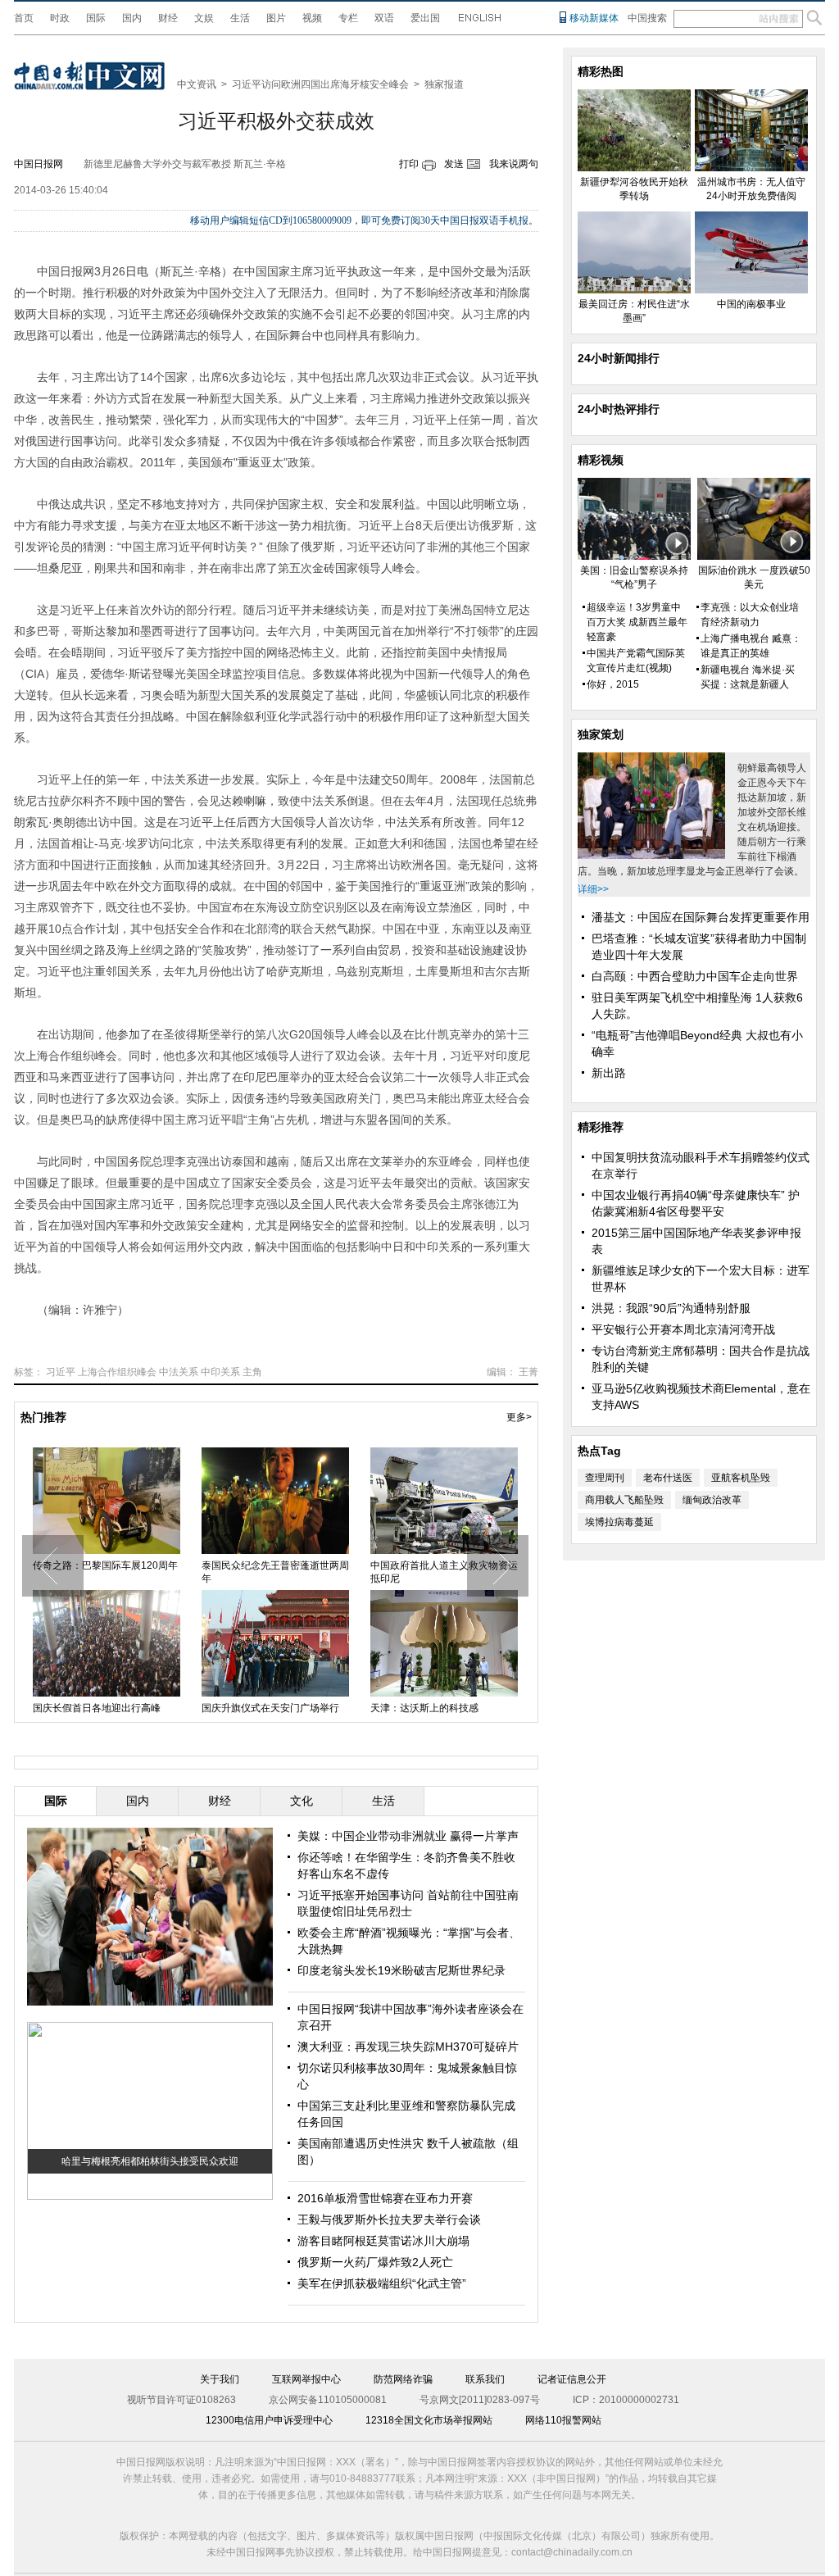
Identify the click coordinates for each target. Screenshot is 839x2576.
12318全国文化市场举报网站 (429, 2420)
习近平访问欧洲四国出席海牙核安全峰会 (320, 84)
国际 (96, 18)
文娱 (204, 18)
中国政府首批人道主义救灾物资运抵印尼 (444, 1572)
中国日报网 (39, 164)
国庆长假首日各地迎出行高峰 (97, 1708)
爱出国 (425, 18)
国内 (132, 18)
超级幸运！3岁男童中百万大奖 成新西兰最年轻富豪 (637, 622)
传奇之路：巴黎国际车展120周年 (105, 1565)
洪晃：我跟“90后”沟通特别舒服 (671, 1308)
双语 (384, 18)
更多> (519, 1417)
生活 (240, 18)
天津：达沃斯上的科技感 (424, 1708)
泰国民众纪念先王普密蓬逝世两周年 (275, 1572)
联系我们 (485, 2379)
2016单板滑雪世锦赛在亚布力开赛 (385, 2198)
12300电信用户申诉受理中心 (269, 2420)
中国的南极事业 (751, 304)
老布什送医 (668, 1478)
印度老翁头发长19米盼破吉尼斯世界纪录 (401, 1970)
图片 (276, 18)
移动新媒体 (594, 18)
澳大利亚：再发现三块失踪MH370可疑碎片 (408, 2047)
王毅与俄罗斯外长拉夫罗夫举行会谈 (389, 2219)
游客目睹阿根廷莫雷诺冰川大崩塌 (383, 2241)
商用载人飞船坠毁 (624, 1500)
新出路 (609, 1073)
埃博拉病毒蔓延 (619, 1522)
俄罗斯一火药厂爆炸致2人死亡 (375, 2262)
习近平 (61, 1372)
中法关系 (179, 1372)
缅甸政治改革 (712, 1500)
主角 (252, 1372)
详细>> (593, 889)
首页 (24, 18)
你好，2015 (613, 684)
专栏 (348, 18)
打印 (409, 164)
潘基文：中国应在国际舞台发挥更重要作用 (701, 917)
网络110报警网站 (563, 2420)
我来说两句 (514, 164)
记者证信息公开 (572, 2379)
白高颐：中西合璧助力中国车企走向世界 (695, 976)
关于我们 (220, 2379)
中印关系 (220, 1372)
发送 (454, 164)
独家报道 (444, 84)
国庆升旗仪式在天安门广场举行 (270, 1708)
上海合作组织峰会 (117, 1372)
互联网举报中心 (306, 2379)
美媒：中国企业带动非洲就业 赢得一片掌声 (408, 1836)
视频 (312, 18)
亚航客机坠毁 (741, 1478)
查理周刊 (605, 1478)
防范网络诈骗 (403, 2379)
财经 (168, 18)
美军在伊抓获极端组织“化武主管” (382, 2283)
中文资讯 (197, 84)
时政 (60, 18)
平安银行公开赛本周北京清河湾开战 (683, 1329)
